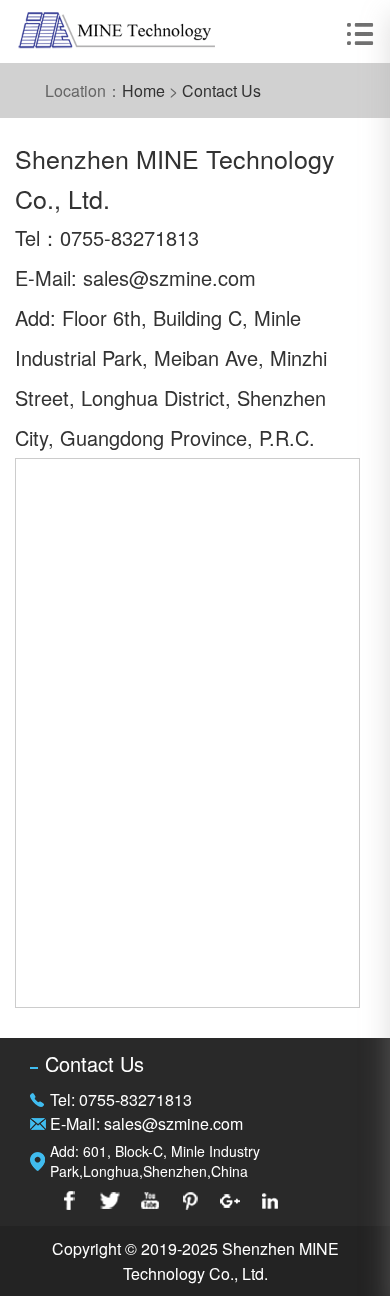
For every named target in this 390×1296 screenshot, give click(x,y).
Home (143, 90)
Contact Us (221, 90)
